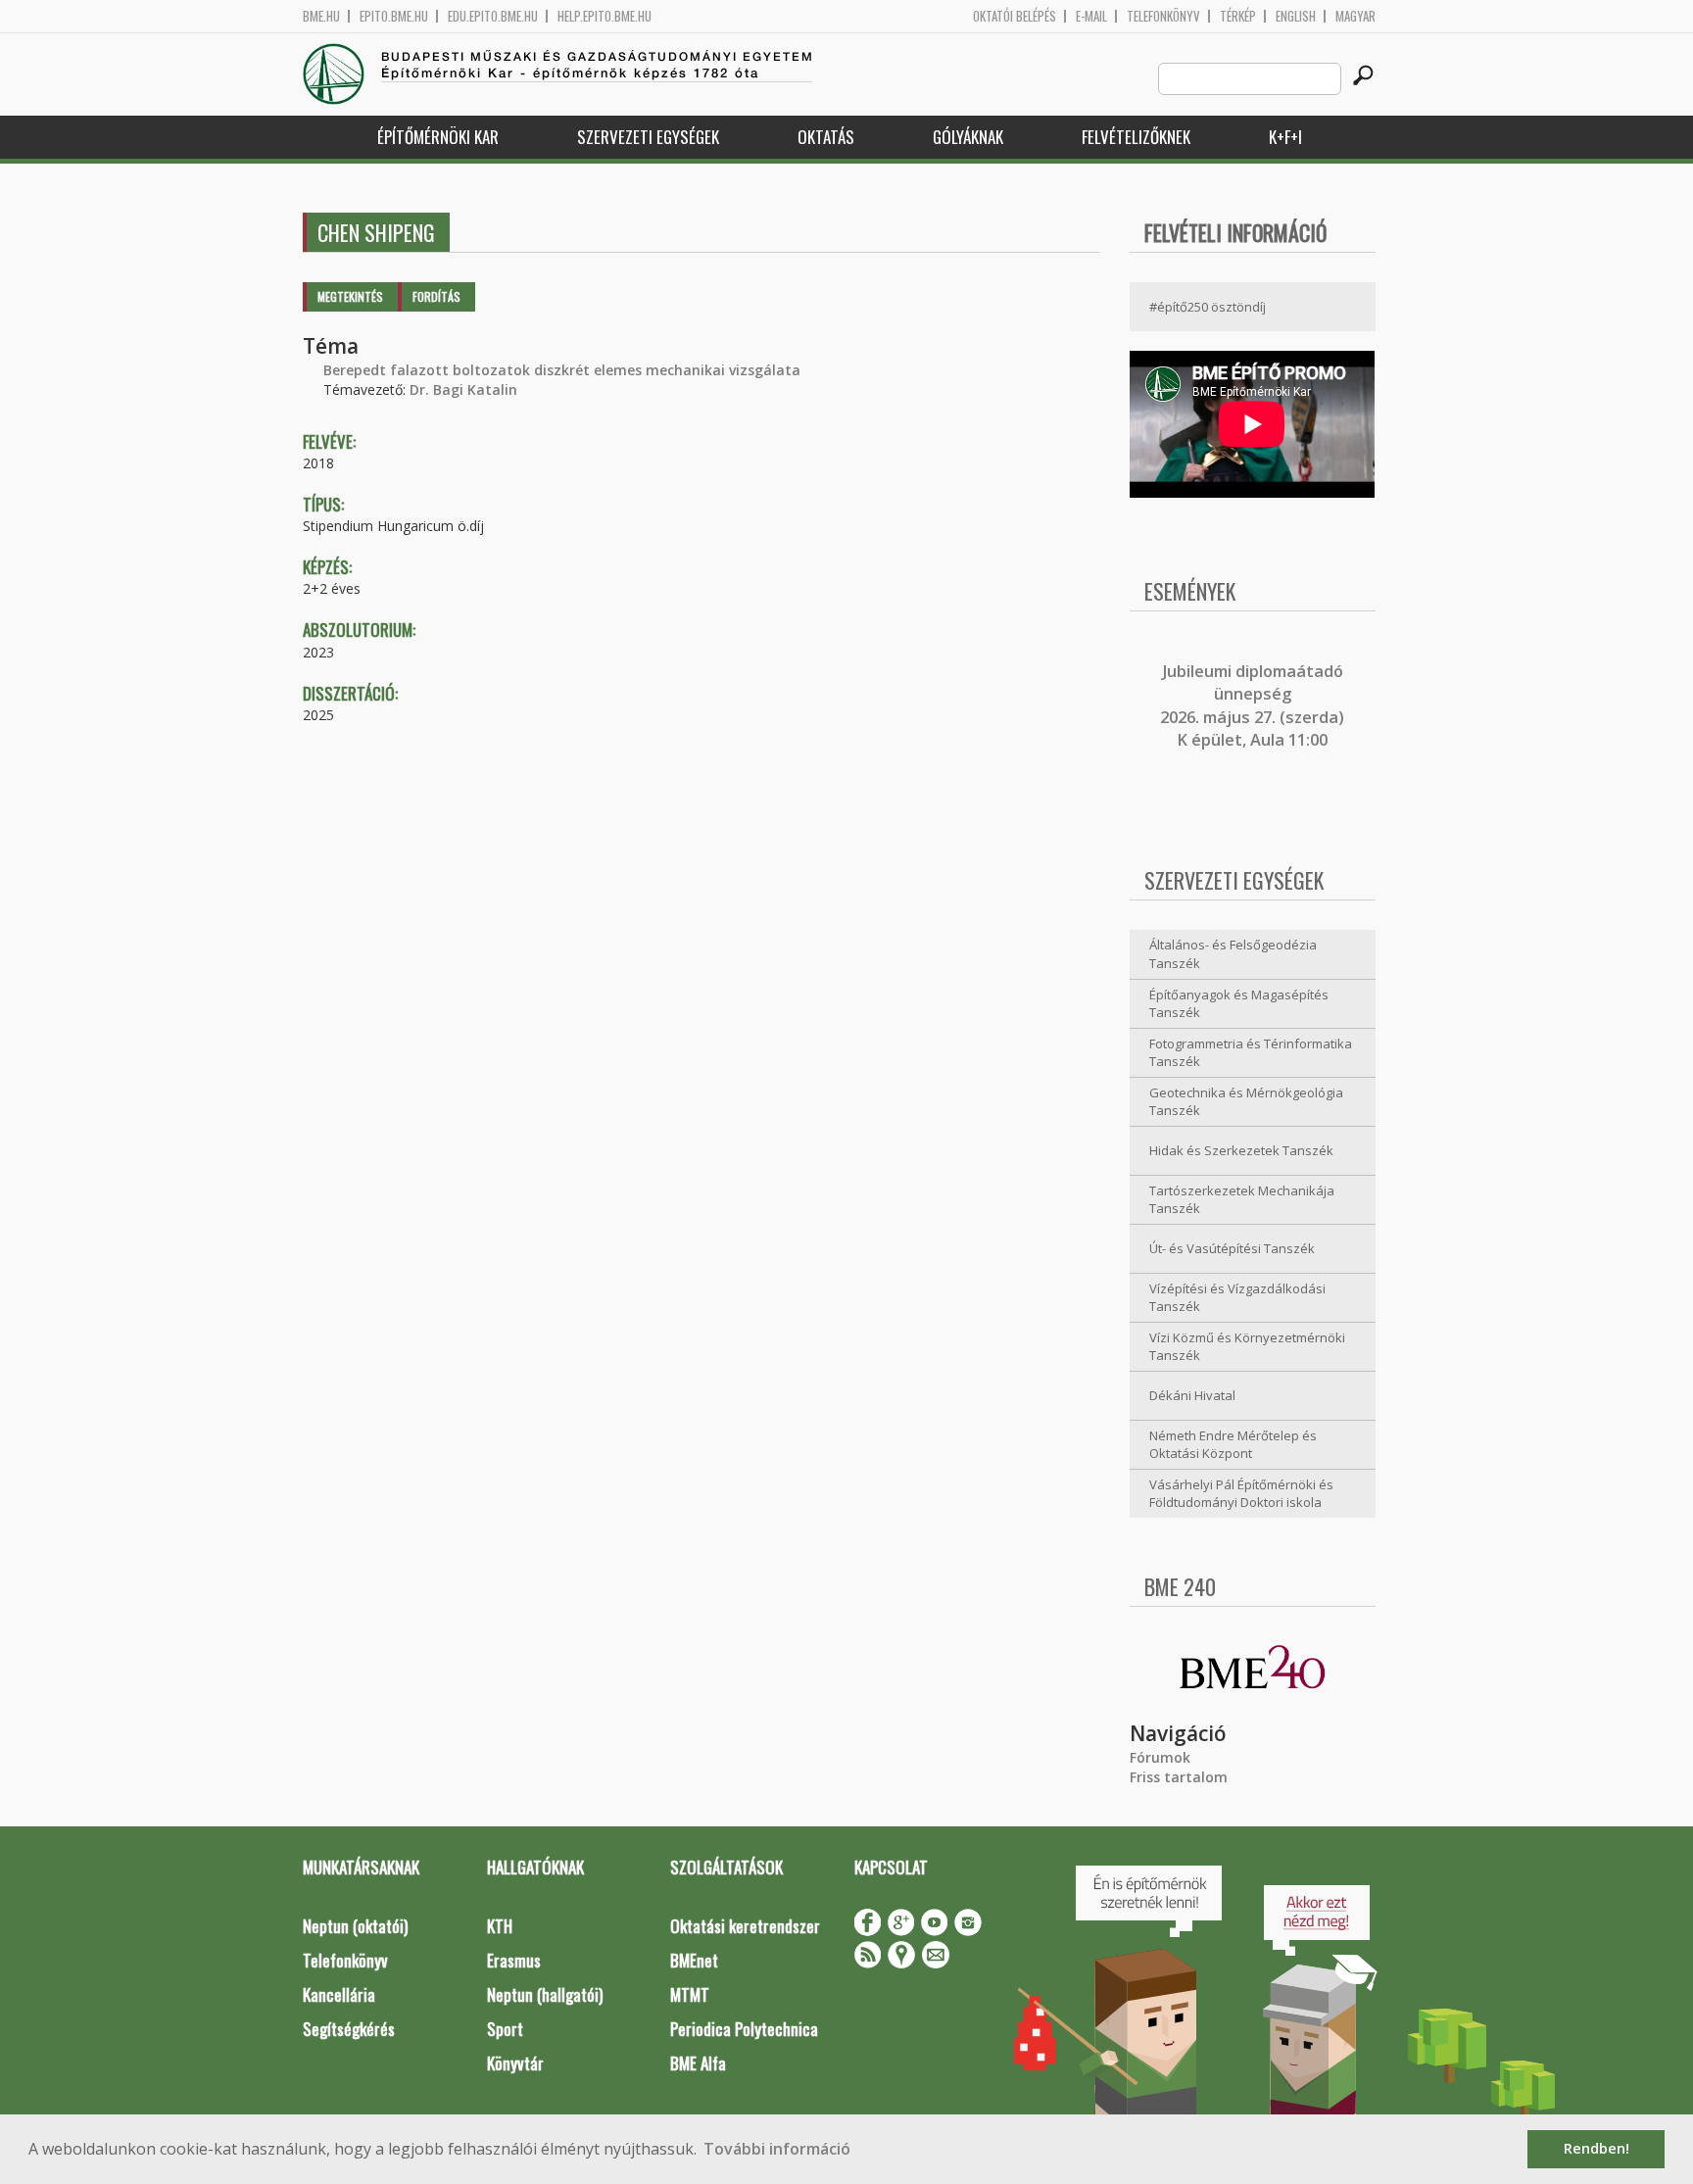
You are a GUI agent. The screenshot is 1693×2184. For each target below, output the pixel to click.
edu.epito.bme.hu (493, 16)
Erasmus (514, 1960)
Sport (505, 2029)
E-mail (1091, 16)
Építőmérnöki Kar (438, 137)
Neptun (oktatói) (355, 1926)
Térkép (1238, 16)
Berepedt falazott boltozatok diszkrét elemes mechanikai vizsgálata (562, 370)
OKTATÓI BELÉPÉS (1015, 16)
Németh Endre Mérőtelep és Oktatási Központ (1233, 1445)
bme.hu (321, 16)
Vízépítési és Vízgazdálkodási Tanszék (1237, 1298)
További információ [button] (777, 2149)
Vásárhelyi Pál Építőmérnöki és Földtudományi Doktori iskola (1241, 1494)
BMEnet (694, 1960)
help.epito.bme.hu (605, 16)
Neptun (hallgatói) (545, 1994)
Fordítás (436, 296)
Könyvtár (515, 2063)
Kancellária (339, 1994)
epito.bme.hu (394, 16)
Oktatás (826, 137)
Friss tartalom (1179, 1777)
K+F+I (1285, 137)
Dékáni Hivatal (1192, 1395)
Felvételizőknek (1136, 137)
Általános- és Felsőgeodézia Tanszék (1233, 954)
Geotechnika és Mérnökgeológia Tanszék (1246, 1102)
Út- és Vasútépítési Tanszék (1232, 1248)
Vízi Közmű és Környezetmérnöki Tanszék (1247, 1347)
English (1296, 16)
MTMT (690, 1994)
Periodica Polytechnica (744, 2029)
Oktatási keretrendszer (745, 1926)
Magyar (1355, 16)
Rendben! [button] (1596, 2148)
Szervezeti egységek (648, 137)
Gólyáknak (968, 137)
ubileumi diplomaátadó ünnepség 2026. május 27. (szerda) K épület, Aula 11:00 (1252, 705)
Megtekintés (350, 296)
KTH (500, 1926)
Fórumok (1160, 1757)
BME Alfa (698, 2063)
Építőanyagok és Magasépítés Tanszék (1239, 1004)
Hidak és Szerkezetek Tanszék (1241, 1150)
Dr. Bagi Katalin (463, 389)
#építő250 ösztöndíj (1208, 307)
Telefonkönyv (1163, 16)
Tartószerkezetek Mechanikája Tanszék (1242, 1200)
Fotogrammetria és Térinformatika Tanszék (1251, 1053)
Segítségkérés (349, 2029)
